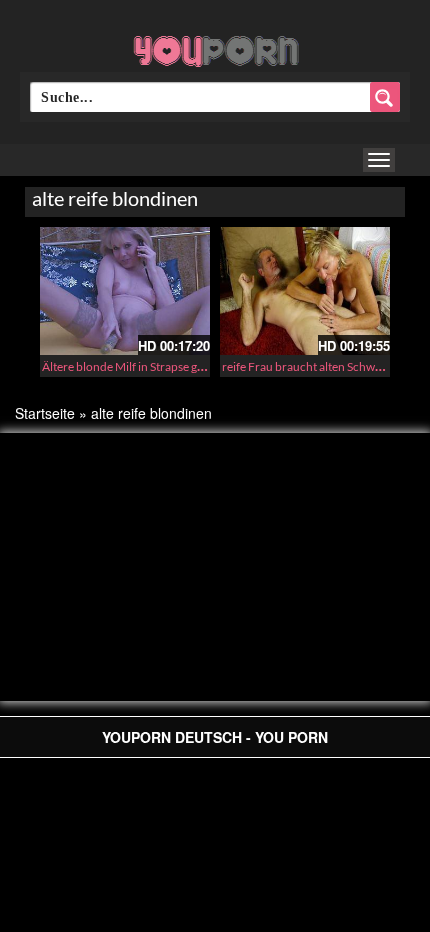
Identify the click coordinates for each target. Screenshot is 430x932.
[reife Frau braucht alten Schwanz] (305, 291)
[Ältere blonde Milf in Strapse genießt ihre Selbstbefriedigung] (125, 291)
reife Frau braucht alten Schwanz (308, 366)
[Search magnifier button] (385, 97)
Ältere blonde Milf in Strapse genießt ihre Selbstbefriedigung (197, 366)
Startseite (45, 413)
